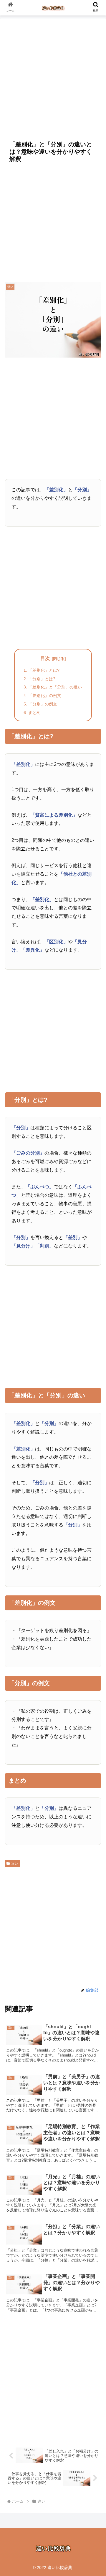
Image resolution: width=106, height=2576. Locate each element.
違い (15, 1864)
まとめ (34, 712)
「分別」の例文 (43, 704)
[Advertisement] (53, 76)
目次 (45, 658)
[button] (95, 1478)
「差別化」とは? (44, 670)
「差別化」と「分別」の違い (55, 687)
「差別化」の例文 (45, 695)
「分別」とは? (42, 679)
